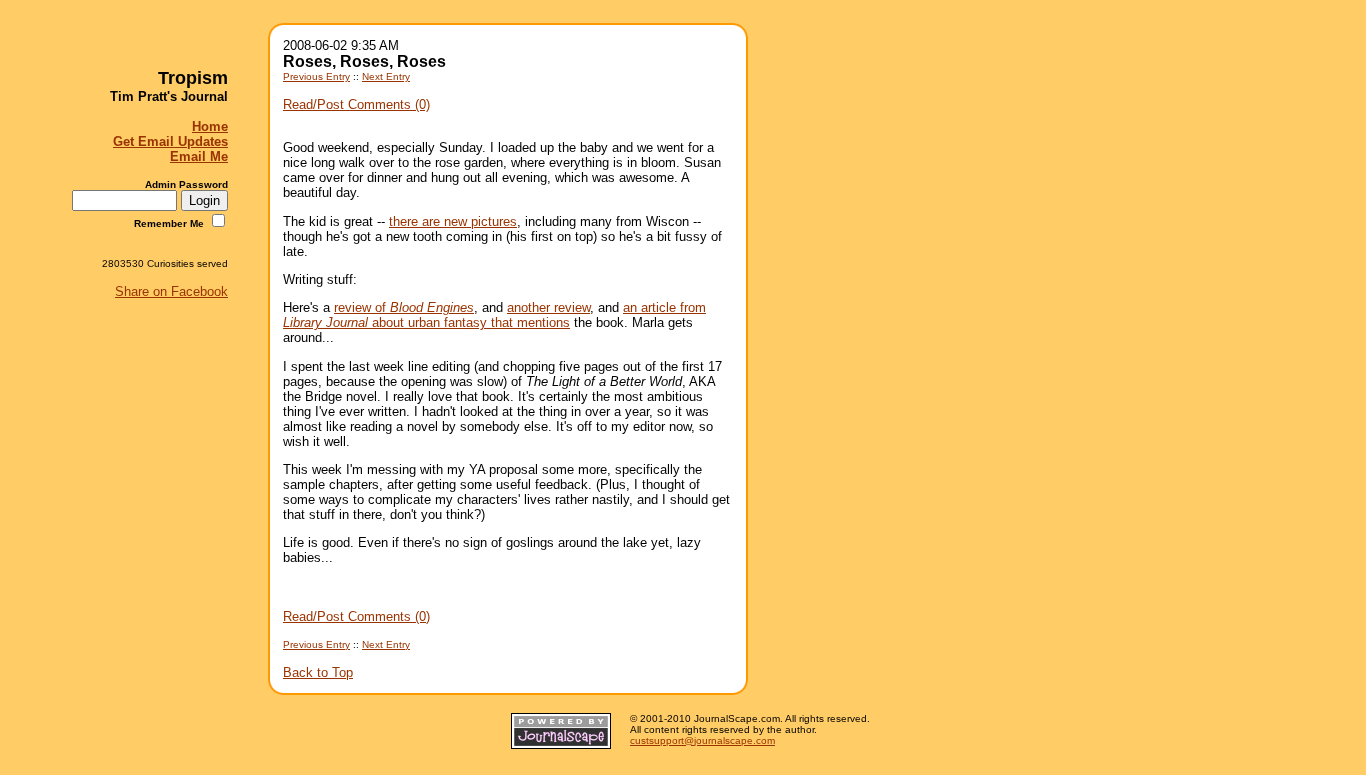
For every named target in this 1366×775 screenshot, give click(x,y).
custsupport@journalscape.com (702, 740)
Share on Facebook (171, 291)
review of (404, 307)
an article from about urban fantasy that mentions (494, 315)
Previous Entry (316, 76)
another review (548, 307)
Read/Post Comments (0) (356, 104)
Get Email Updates (170, 141)
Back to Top (318, 672)
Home (210, 126)
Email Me (199, 156)
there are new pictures (453, 221)
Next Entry (386, 76)
